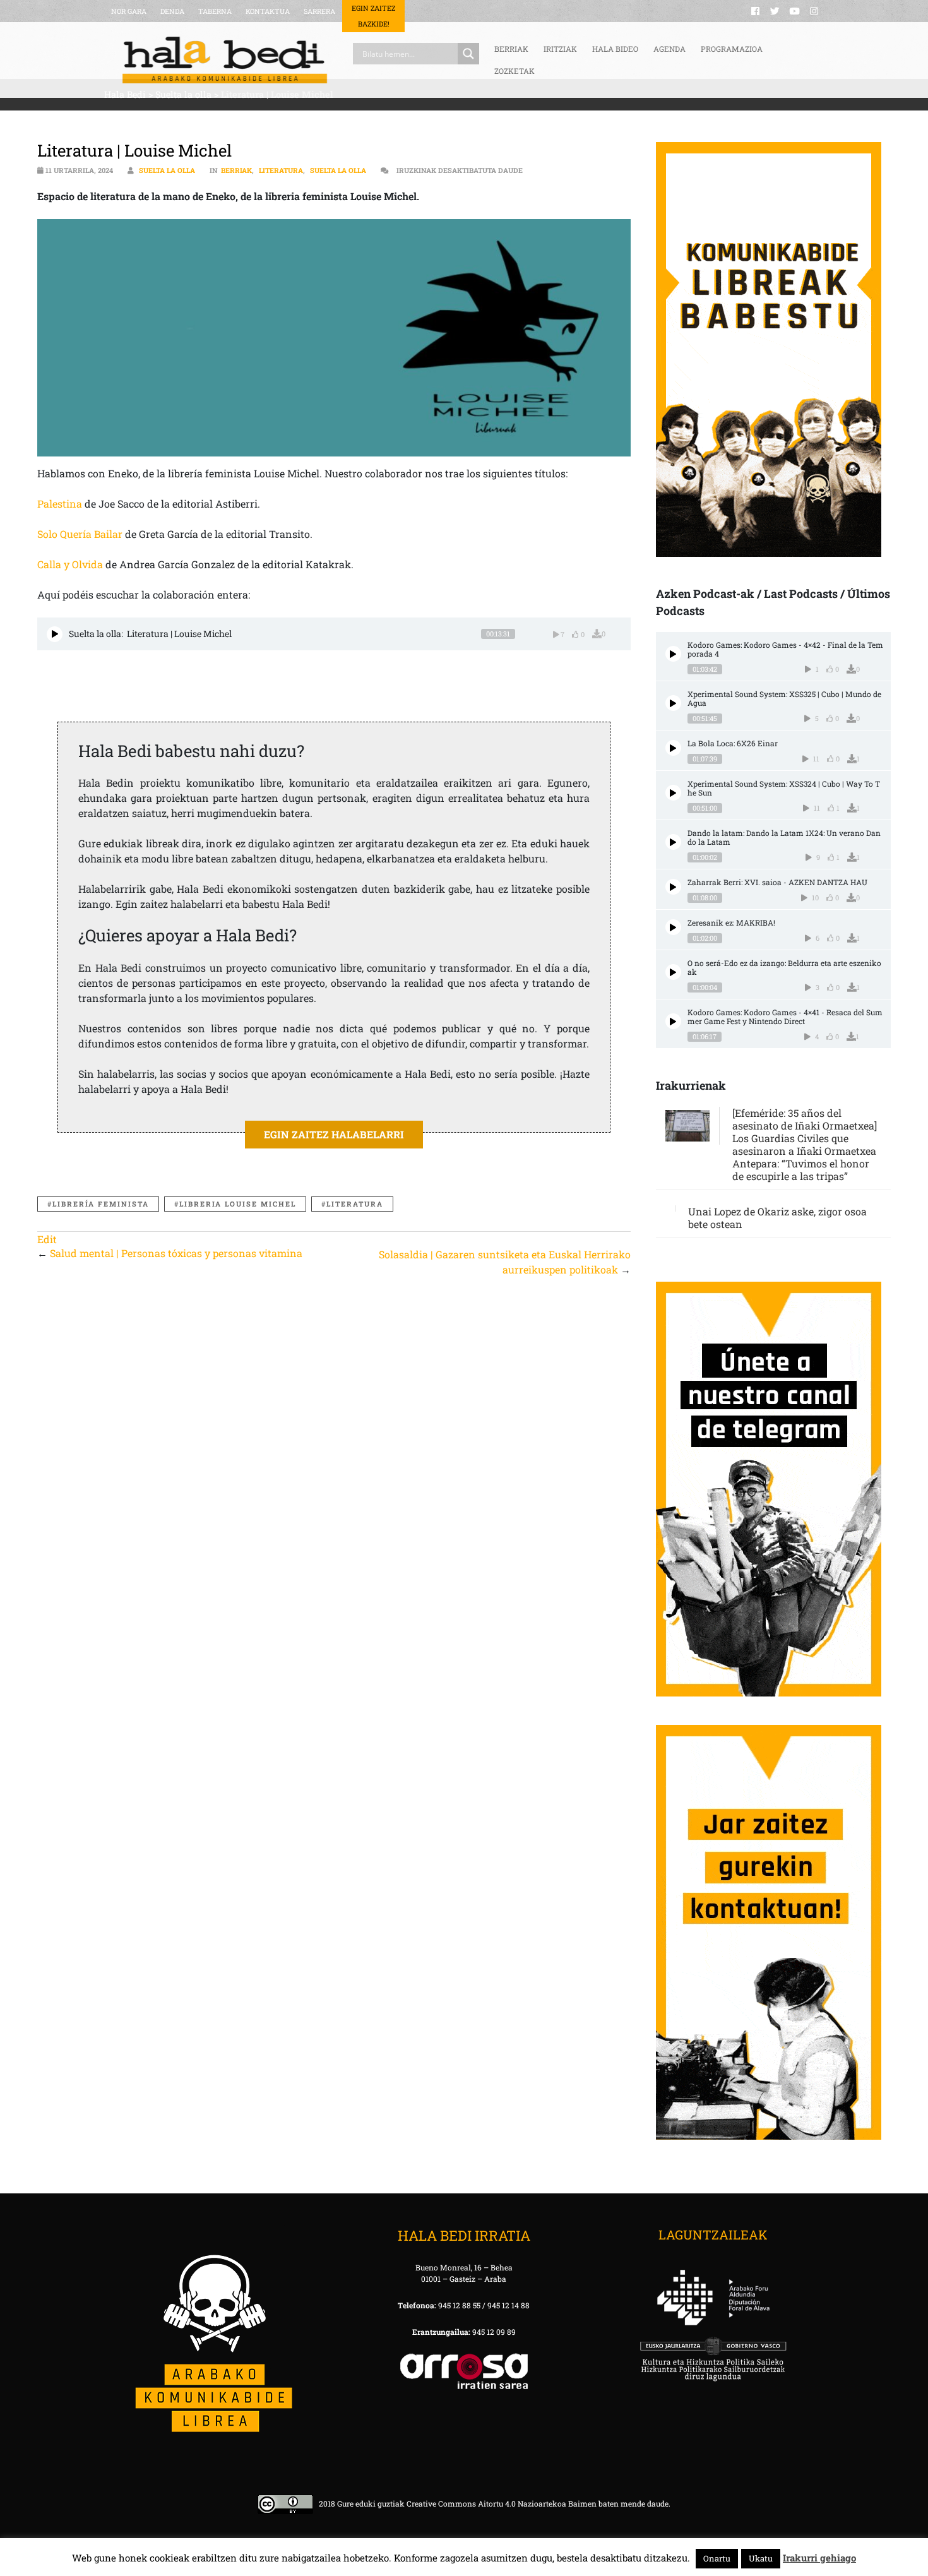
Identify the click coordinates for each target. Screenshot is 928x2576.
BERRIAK (511, 49)
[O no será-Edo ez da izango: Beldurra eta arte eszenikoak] (673, 972)
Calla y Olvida (70, 564)
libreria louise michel (238, 1204)
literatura (355, 1204)
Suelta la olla (167, 170)
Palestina (60, 504)
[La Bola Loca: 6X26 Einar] (673, 748)
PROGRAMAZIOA (732, 49)
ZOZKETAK (515, 71)
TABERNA (215, 11)
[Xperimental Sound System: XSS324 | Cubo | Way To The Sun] (673, 793)
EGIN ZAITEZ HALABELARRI (334, 1134)
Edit (47, 1239)
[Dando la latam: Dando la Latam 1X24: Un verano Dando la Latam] (673, 842)
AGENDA (669, 49)
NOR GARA (129, 11)
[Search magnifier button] (468, 54)
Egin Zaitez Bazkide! (373, 16)
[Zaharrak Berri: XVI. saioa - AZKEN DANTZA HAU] (673, 887)
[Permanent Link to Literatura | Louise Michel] (334, 338)
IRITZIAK (560, 49)
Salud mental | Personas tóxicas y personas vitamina (176, 1253)
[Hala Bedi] (225, 60)
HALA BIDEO (615, 49)
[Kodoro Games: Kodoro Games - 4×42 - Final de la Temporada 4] (673, 654)
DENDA (172, 11)
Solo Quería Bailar (80, 534)
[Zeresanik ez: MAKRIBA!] (673, 927)
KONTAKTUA (268, 11)
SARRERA (319, 11)
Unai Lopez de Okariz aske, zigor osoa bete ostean (777, 1218)
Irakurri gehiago (819, 2558)
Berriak (236, 170)
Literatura (281, 170)
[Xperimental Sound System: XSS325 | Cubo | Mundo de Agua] (673, 703)
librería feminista (101, 1204)
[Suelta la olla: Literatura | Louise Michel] (55, 634)
